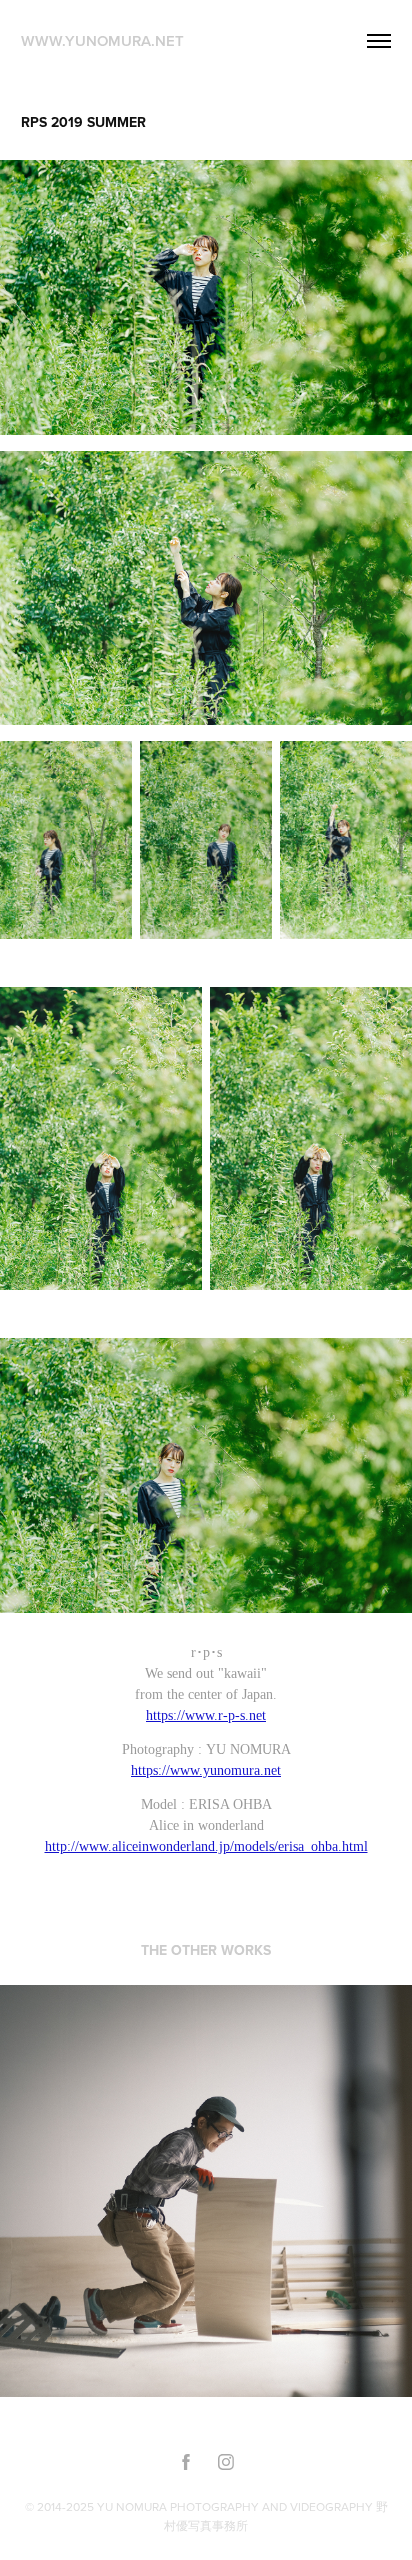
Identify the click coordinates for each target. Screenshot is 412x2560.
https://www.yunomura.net (206, 1770)
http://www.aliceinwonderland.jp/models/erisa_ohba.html (206, 1846)
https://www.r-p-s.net (206, 1715)
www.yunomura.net (102, 40)
